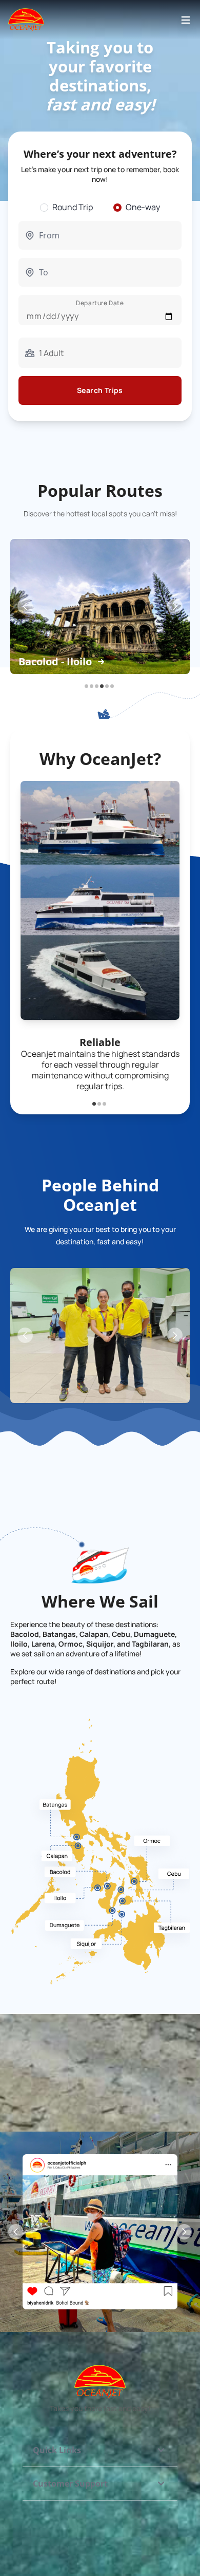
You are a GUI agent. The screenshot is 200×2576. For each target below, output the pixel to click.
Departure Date (100, 303)
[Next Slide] (175, 606)
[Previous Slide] (25, 606)
